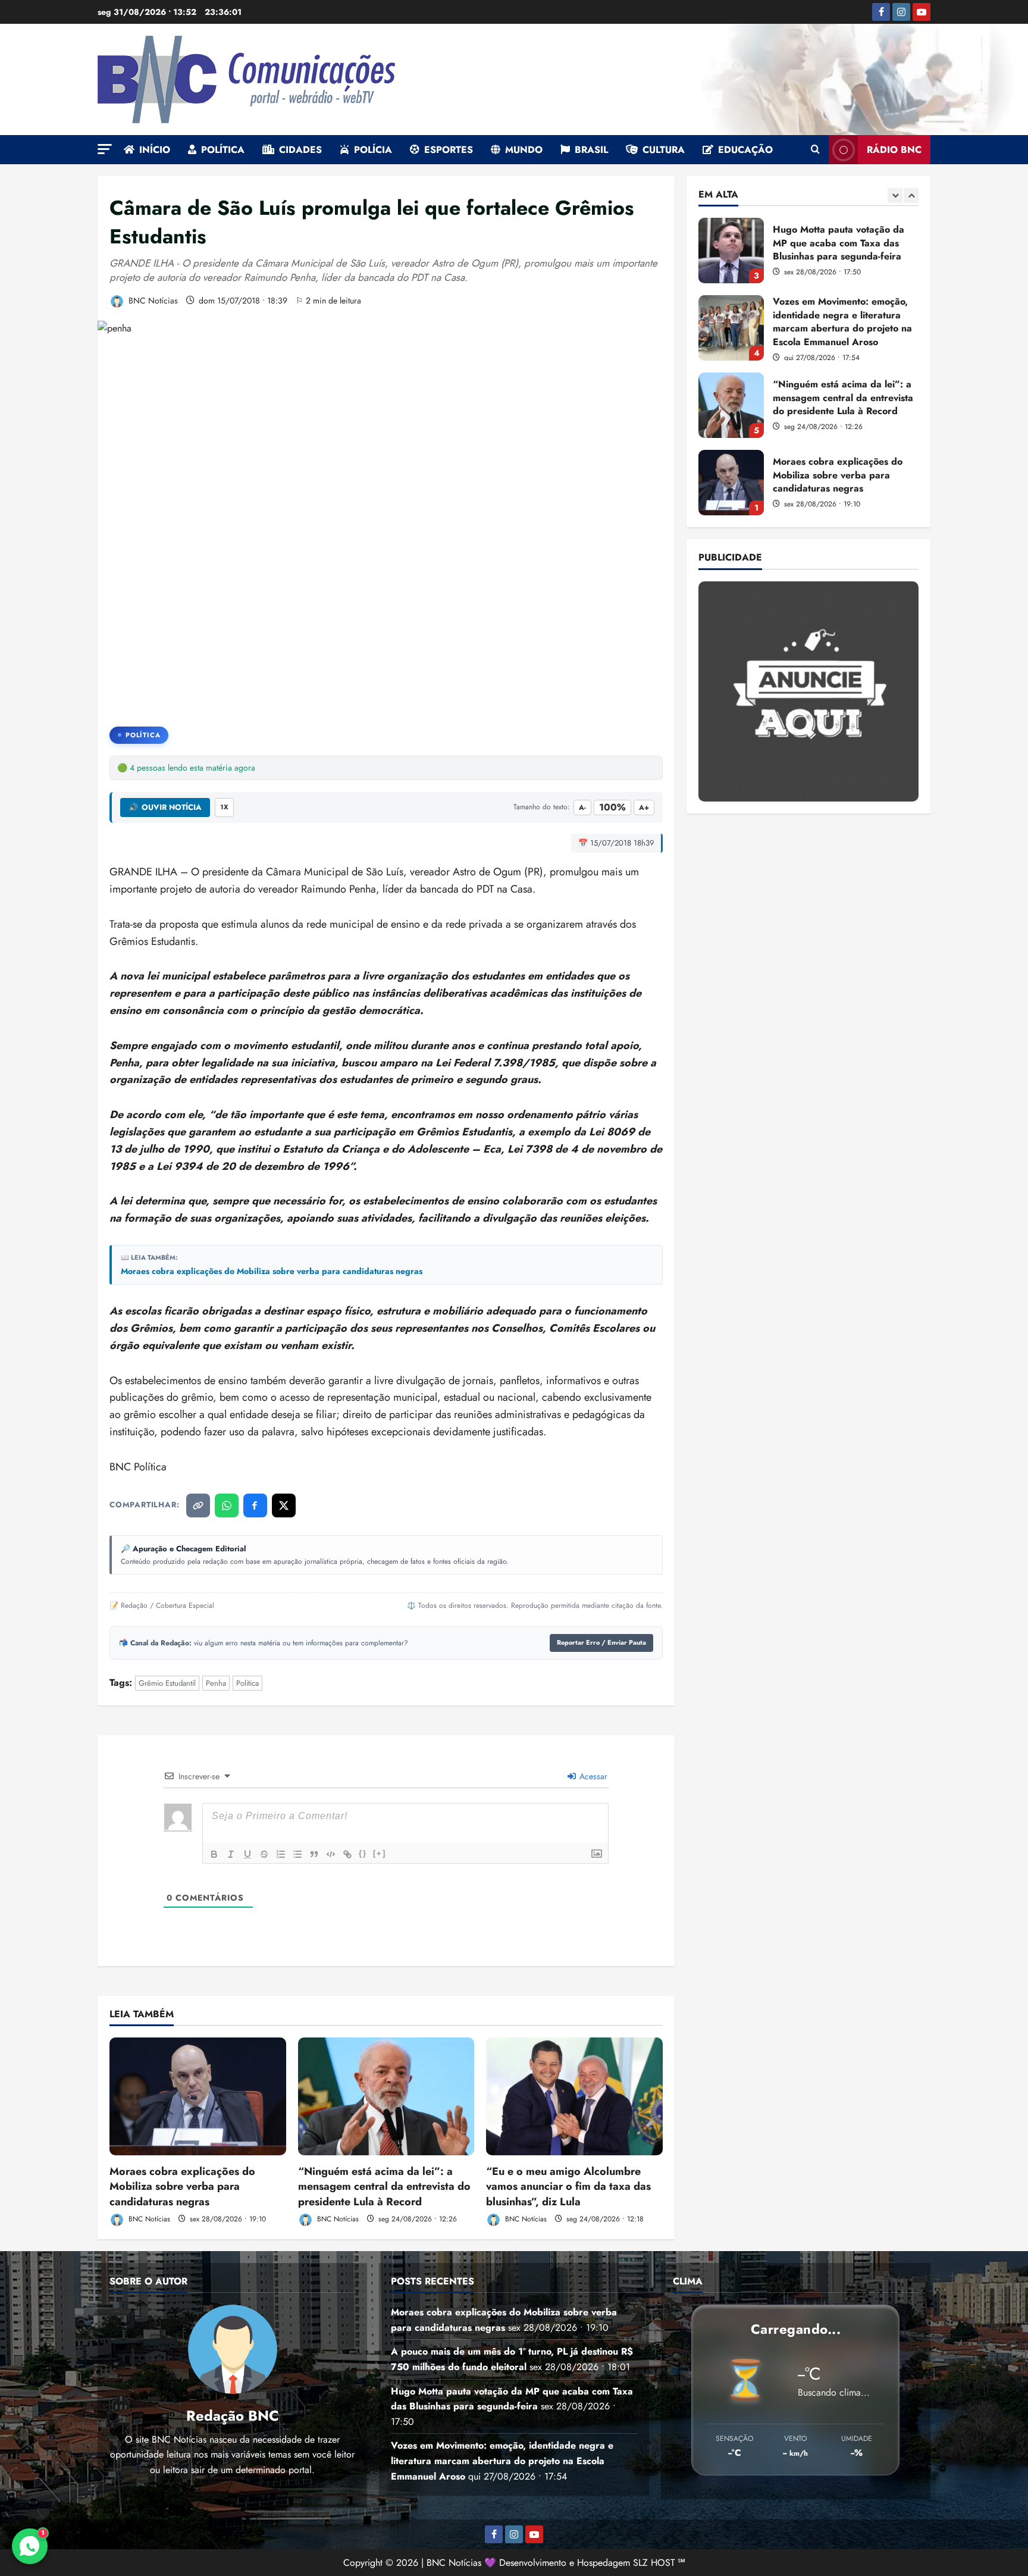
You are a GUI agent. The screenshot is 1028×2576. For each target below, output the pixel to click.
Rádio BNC (894, 150)
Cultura (664, 150)
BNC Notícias (152, 301)
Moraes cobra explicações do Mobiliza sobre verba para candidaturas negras (272, 1271)
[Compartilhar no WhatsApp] (227, 1505)
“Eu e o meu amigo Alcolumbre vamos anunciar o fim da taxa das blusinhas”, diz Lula (568, 2186)
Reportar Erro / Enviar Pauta (601, 1642)
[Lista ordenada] (281, 1854)
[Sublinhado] (247, 1854)
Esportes (449, 150)
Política (223, 150)
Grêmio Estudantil (167, 1683)
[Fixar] (264, 1854)
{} (363, 1853)
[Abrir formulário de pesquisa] (815, 150)
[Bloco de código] (331, 1854)
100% (612, 807)
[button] (105, 149)
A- (582, 807)
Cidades (300, 150)
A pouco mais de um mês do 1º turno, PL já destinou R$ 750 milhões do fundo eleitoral (731, 483)
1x (224, 807)
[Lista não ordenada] (297, 1854)
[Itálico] (231, 1854)
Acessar (592, 1776)
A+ (644, 807)
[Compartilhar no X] (284, 1505)
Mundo (524, 150)
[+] (380, 1853)
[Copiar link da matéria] (198, 1505)
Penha (216, 1683)
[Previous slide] (895, 195)
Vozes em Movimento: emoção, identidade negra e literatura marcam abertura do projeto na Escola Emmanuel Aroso (731, 251)
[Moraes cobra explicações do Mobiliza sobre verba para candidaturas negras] (198, 2096)
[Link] (347, 1854)
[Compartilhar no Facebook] (255, 1505)
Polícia (373, 150)
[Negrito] (214, 1854)
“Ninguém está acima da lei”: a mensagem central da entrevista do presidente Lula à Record (384, 2186)
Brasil (591, 150)
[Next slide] (911, 195)
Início (155, 150)
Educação (745, 150)
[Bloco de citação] (314, 1854)
